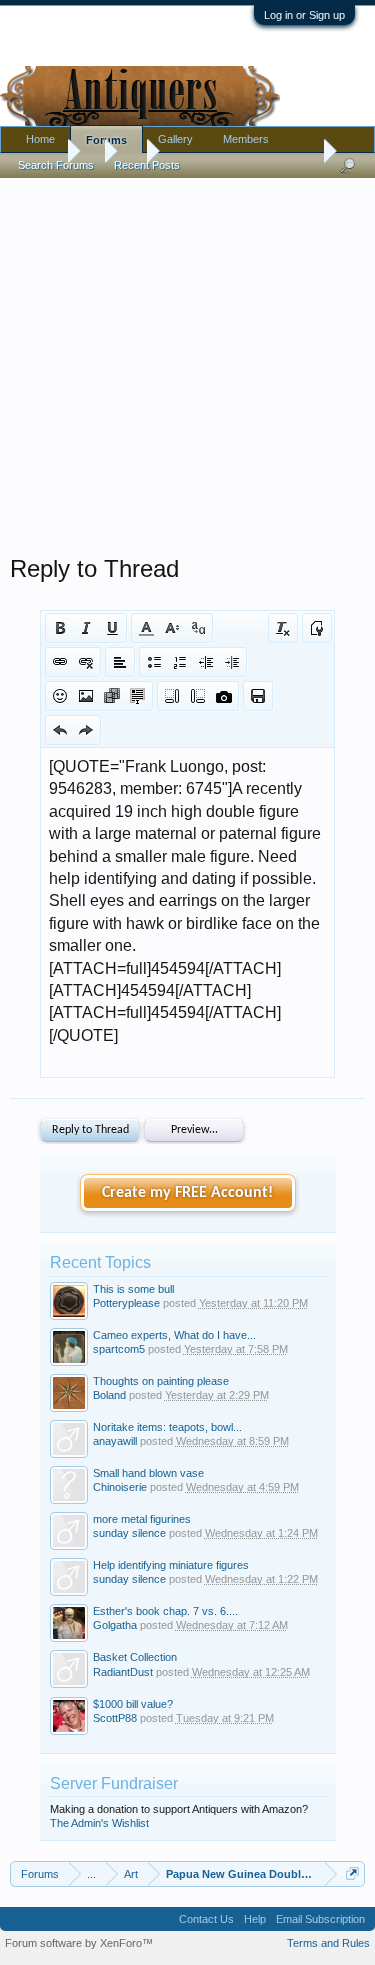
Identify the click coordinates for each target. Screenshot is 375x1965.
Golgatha (115, 1625)
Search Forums (56, 165)
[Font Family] (198, 628)
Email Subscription (320, 1919)
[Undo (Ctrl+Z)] (60, 730)
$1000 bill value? (133, 1704)
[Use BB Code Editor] (317, 628)
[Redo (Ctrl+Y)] (86, 730)
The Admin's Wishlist (99, 1823)
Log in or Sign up (304, 15)
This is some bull (133, 1289)
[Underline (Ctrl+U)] (112, 628)
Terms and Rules (328, 1943)
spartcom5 (119, 1349)
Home (40, 139)
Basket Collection (135, 1657)
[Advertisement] (187, 361)
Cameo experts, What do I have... (174, 1335)
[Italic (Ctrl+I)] (86, 628)
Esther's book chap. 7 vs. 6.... (165, 1611)
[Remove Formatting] (283, 628)
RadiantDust (123, 1672)
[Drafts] (258, 696)
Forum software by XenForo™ (79, 1943)
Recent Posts (147, 165)
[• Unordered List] (154, 662)
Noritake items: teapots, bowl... (167, 1427)
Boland (109, 1395)
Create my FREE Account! (187, 1193)
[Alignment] (120, 662)
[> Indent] (232, 662)
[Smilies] (60, 696)
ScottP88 (115, 1718)
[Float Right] (198, 696)
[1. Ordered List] (180, 662)
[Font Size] (172, 628)
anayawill (115, 1441)
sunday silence (129, 1533)
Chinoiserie (120, 1487)
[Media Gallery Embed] (224, 696)
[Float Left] (172, 696)
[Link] (60, 662)
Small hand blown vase (148, 1473)
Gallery (175, 139)
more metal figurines (142, 1519)
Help (255, 1919)
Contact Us (206, 1919)
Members (246, 139)
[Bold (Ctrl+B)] (60, 628)
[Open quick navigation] (352, 1873)
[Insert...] (138, 696)
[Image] (86, 696)
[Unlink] (86, 662)
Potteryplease (126, 1303)
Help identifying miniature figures (171, 1565)
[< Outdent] (206, 662)
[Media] (112, 696)
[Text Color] (146, 628)
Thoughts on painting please (161, 1381)
